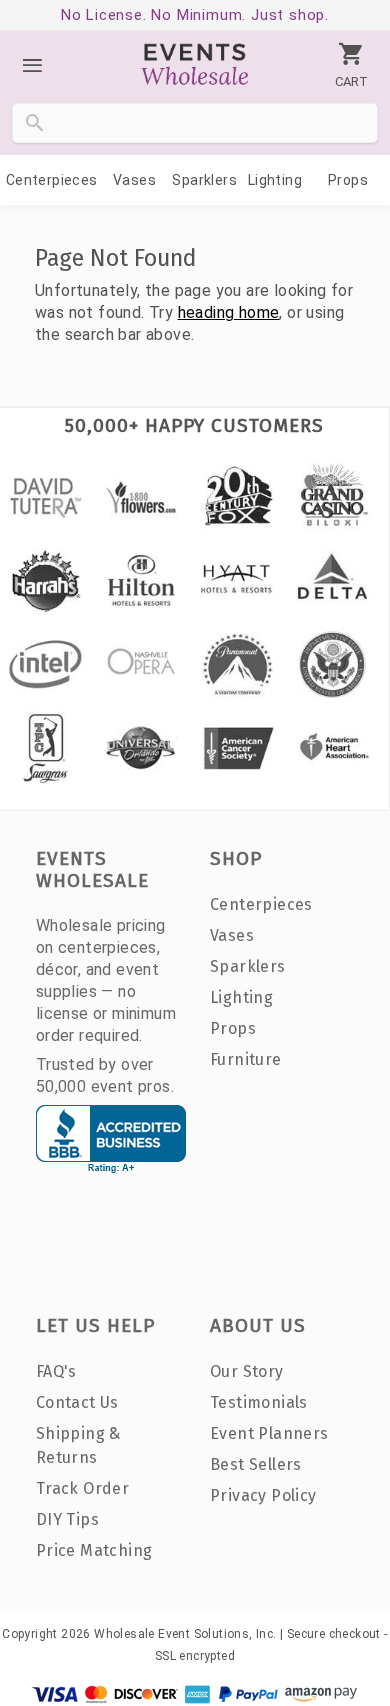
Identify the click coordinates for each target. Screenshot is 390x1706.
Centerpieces (52, 180)
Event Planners (269, 1433)
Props (348, 180)
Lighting (275, 180)
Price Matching (94, 1550)
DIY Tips (67, 1519)
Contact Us (77, 1402)
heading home (229, 312)
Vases (134, 180)
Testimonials (259, 1402)
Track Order (82, 1488)
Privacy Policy (263, 1495)
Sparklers (204, 180)
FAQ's (56, 1371)
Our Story (247, 1371)
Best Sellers (256, 1464)
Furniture (246, 1059)
